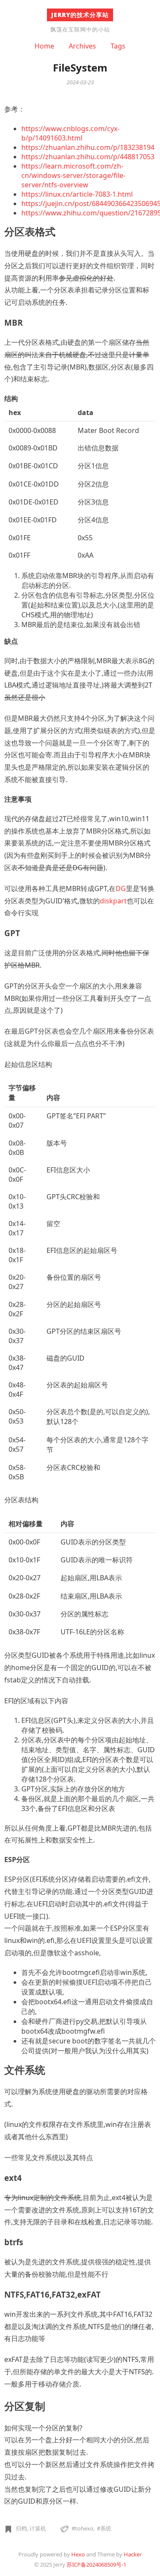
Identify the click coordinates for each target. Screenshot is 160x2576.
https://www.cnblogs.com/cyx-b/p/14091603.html (70, 133)
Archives (82, 46)
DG (121, 888)
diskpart (113, 901)
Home (44, 46)
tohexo (84, 2528)
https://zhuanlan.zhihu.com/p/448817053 (88, 157)
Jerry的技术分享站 (80, 15)
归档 (21, 2528)
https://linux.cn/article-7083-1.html (77, 194)
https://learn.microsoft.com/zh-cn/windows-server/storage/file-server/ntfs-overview (73, 175)
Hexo (78, 2554)
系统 (106, 2528)
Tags (118, 46)
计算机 (38, 2528)
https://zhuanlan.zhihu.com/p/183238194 (88, 147)
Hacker (133, 2554)
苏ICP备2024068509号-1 (96, 2565)
